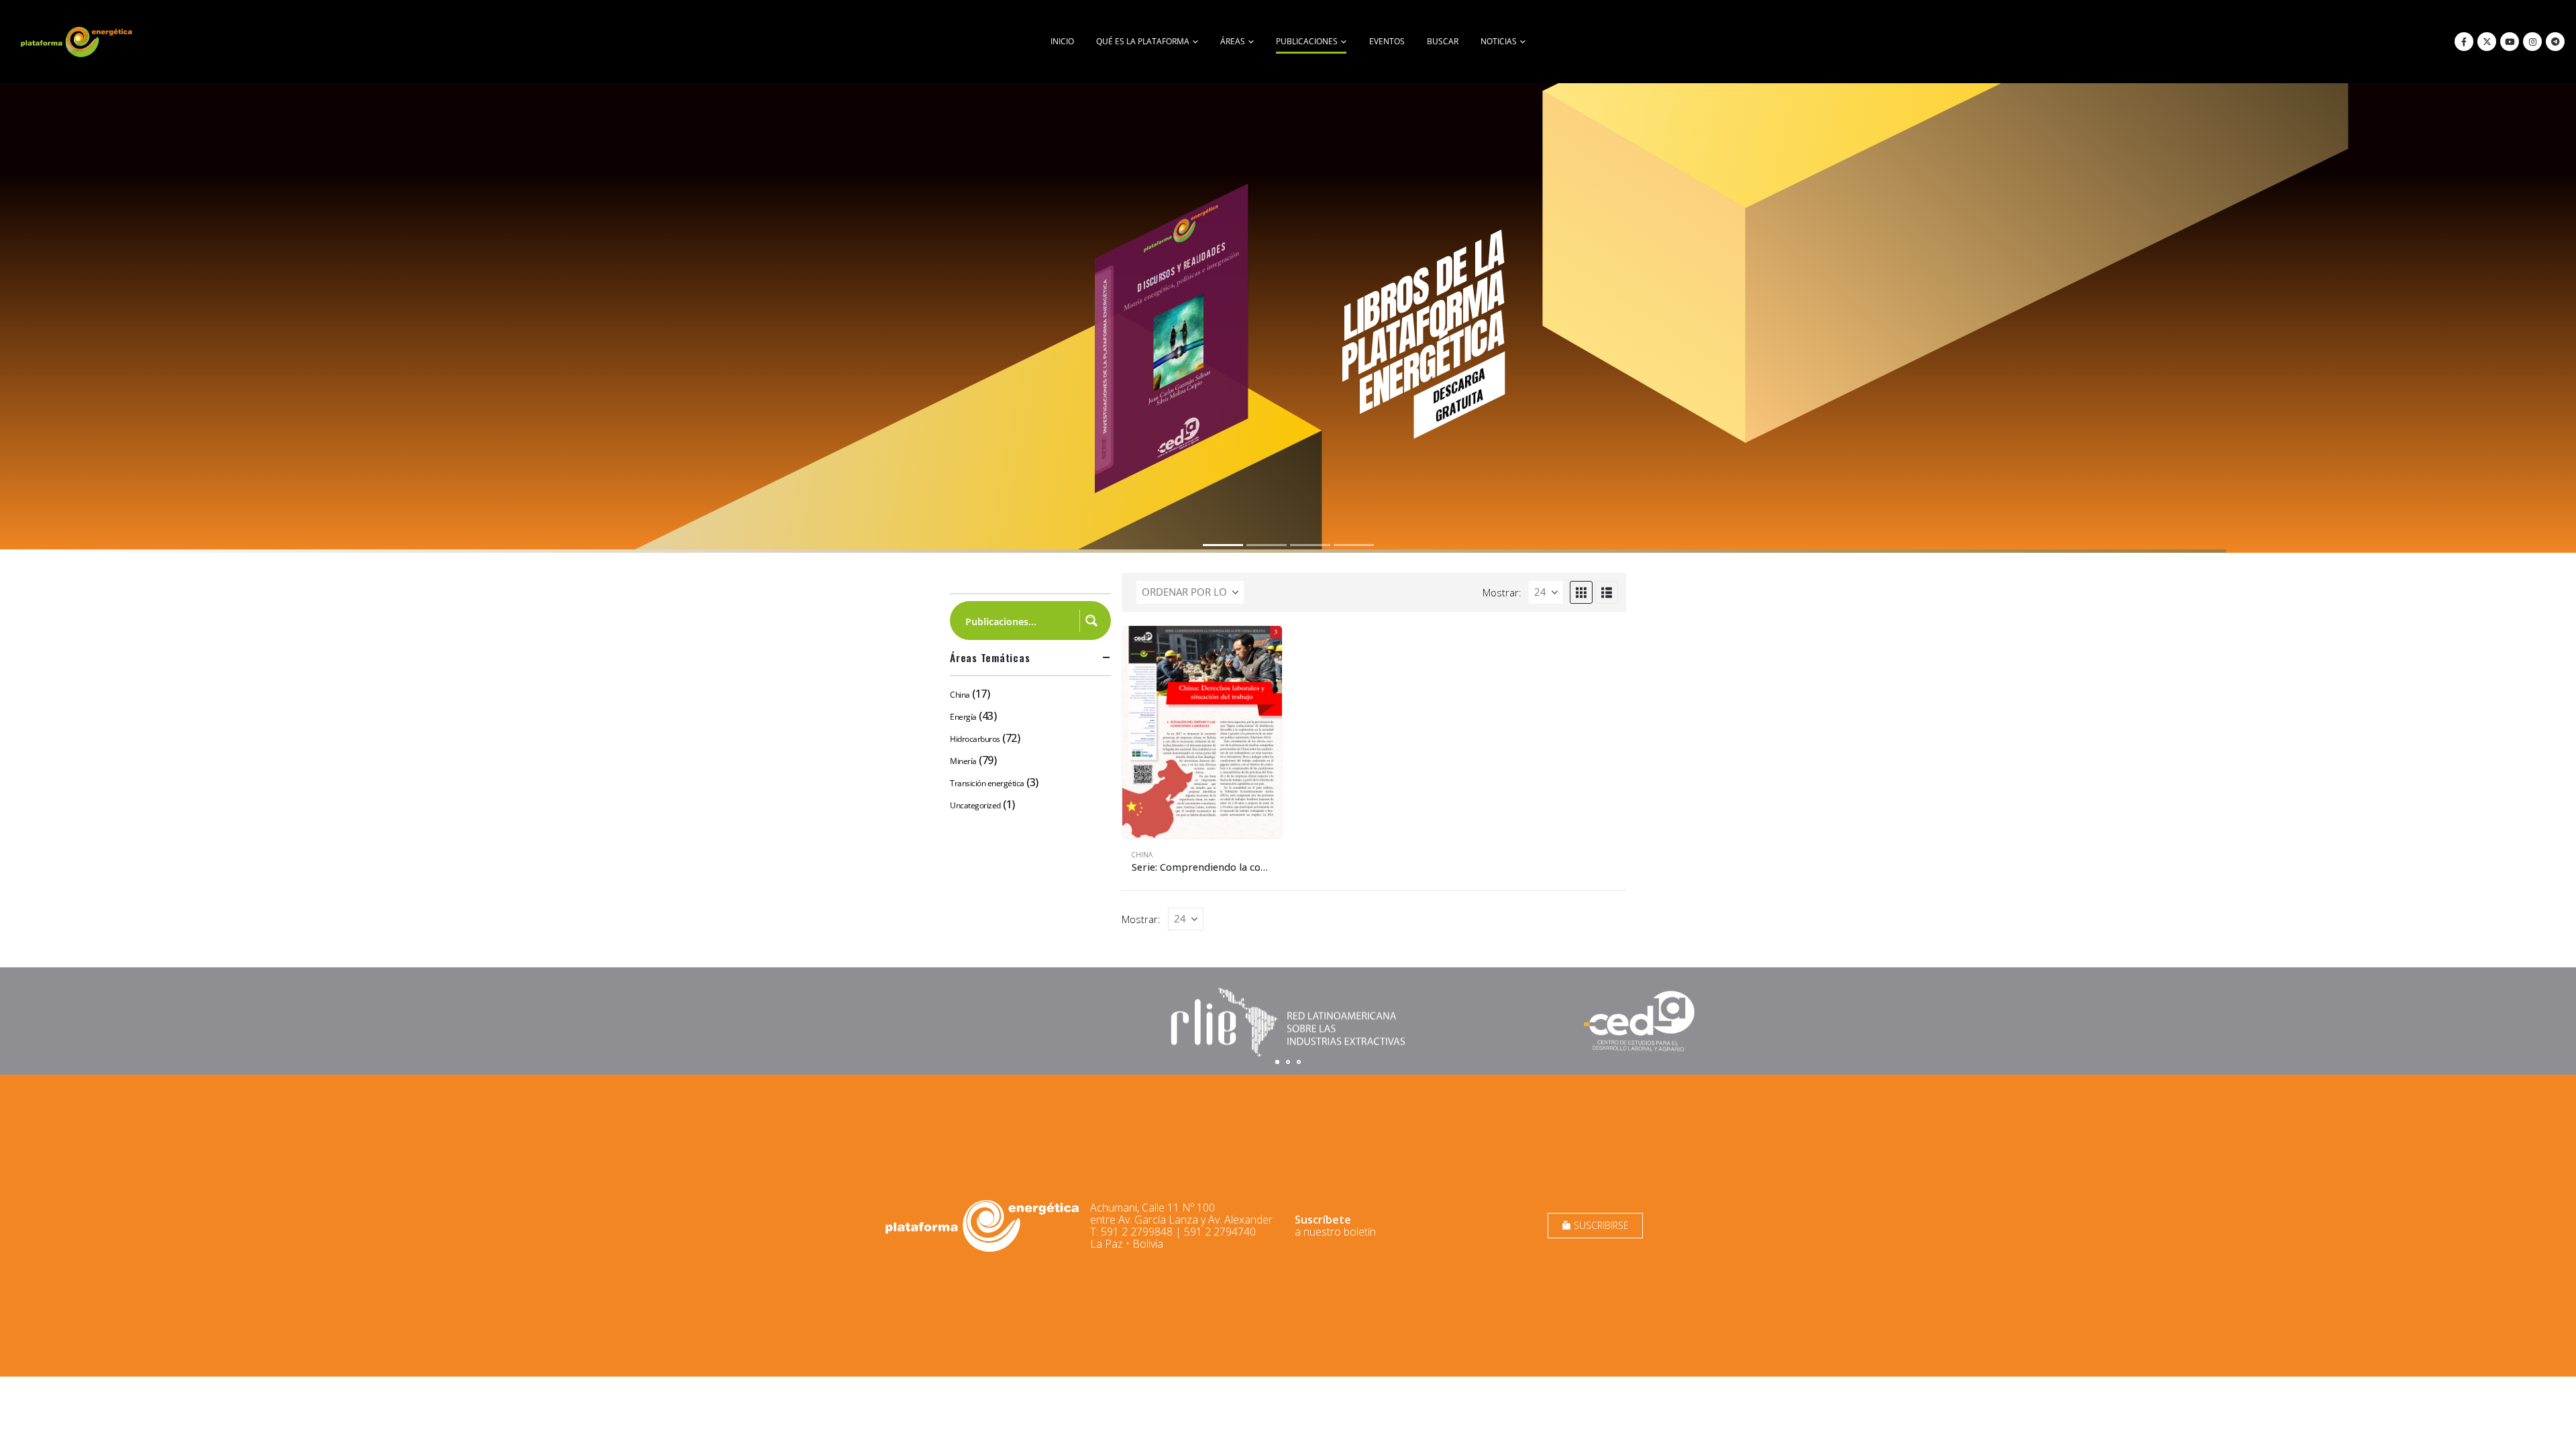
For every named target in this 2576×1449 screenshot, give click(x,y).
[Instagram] (2532, 42)
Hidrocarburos (975, 739)
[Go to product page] (1202, 732)
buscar (1443, 41)
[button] (1581, 592)
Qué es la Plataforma (1143, 41)
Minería (963, 761)
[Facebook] (2464, 42)
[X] (2487, 42)
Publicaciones (1307, 41)
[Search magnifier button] (1091, 621)
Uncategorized (975, 805)
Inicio (1062, 41)
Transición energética (987, 783)
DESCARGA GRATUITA (1454, 419)
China (1142, 855)
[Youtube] (2510, 42)
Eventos (1387, 41)
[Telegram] (2555, 42)
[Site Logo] (78, 42)
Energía (963, 717)
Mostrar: (1502, 592)
